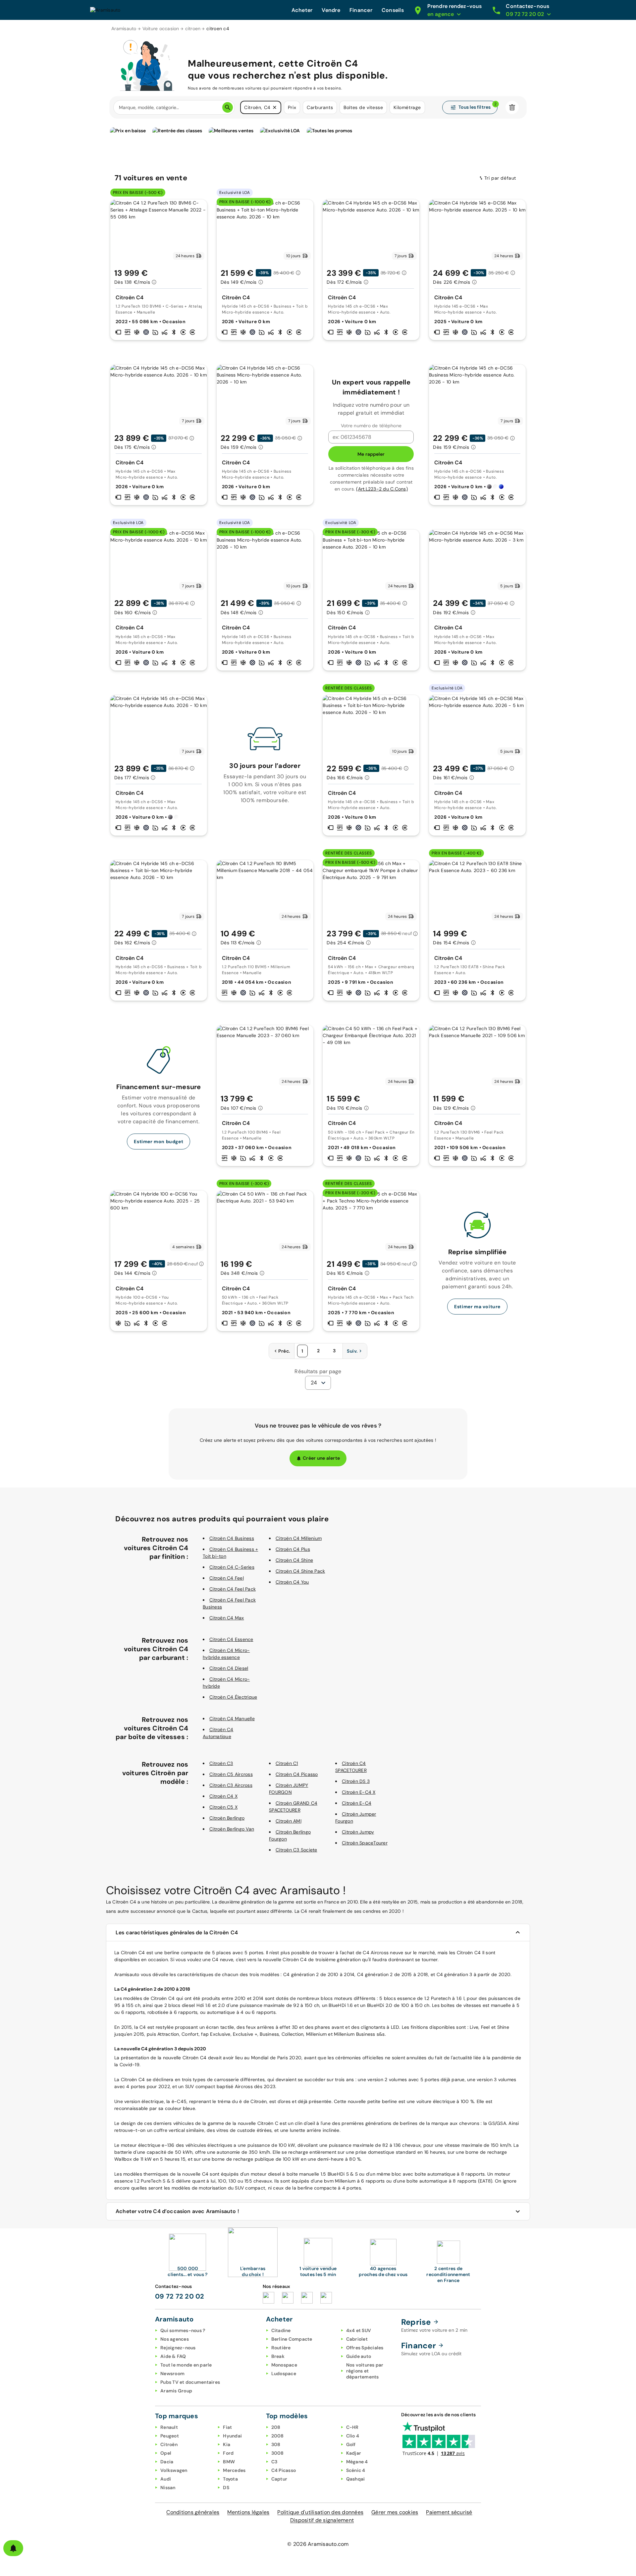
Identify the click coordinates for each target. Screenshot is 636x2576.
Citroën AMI (289, 1821)
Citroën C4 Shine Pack (300, 1571)
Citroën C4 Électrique (233, 1697)
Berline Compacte (292, 2339)
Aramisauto (124, 29)
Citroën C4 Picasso (297, 1774)
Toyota (230, 2479)
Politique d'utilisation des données (320, 2512)
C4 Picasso (284, 2470)
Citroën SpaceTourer (365, 1843)
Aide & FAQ (173, 2356)
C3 (274, 2462)
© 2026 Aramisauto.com (318, 2544)
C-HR (352, 2427)
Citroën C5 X (223, 1807)
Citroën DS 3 (356, 1781)
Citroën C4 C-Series (232, 1567)
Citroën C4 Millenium (299, 1538)
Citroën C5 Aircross (231, 1774)
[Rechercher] (228, 107)
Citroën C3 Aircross (231, 1785)
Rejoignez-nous (178, 2348)
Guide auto (359, 2356)
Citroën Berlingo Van (232, 1829)
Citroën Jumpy (358, 1832)
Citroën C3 (221, 1763)
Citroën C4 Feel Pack (233, 1589)
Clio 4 (353, 2436)
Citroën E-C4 (357, 1803)
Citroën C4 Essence (231, 1639)
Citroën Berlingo (227, 1818)
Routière (281, 2348)
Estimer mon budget (159, 1142)
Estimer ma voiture (477, 1307)
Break (278, 2356)
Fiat (227, 2427)
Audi (166, 2479)
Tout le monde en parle (186, 2365)
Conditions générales (193, 2512)
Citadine (281, 2330)
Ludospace (284, 2373)
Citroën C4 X (223, 1796)
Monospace (284, 2365)
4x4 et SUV (359, 2330)
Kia (227, 2444)
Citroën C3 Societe (296, 1850)
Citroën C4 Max (227, 1618)
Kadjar (354, 2453)
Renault (169, 2427)
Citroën (169, 2444)
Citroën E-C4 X (359, 1792)
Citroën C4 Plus (293, 1549)
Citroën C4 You (292, 1582)
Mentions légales (248, 2512)
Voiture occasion (161, 29)
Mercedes (234, 2470)
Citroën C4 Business (232, 1538)
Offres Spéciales (365, 2348)
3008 (278, 2453)
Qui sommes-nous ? (183, 2330)
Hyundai (232, 2436)
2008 (278, 2436)
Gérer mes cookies (395, 2512)
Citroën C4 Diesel (229, 1668)
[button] (275, 107)
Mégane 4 (357, 2462)
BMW (229, 2462)
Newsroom (172, 2373)
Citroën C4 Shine (294, 1560)
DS (226, 2488)
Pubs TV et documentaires (190, 2382)
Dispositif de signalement (322, 2520)
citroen (193, 29)
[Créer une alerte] (13, 2548)
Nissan (168, 2488)
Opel (166, 2453)
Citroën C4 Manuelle (232, 1719)
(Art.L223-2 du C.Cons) (382, 489)
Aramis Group (176, 2391)
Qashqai (356, 2479)
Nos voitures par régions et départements (365, 2371)
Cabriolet (357, 2339)
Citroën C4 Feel (227, 1578)
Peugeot (170, 2436)
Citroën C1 (287, 1763)
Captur (279, 2479)
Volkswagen (174, 2470)
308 (276, 2444)
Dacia (167, 2462)
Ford (228, 2453)
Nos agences (175, 2339)
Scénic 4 (356, 2470)
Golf (351, 2444)
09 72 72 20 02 (180, 2296)
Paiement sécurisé (449, 2512)
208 (276, 2427)
